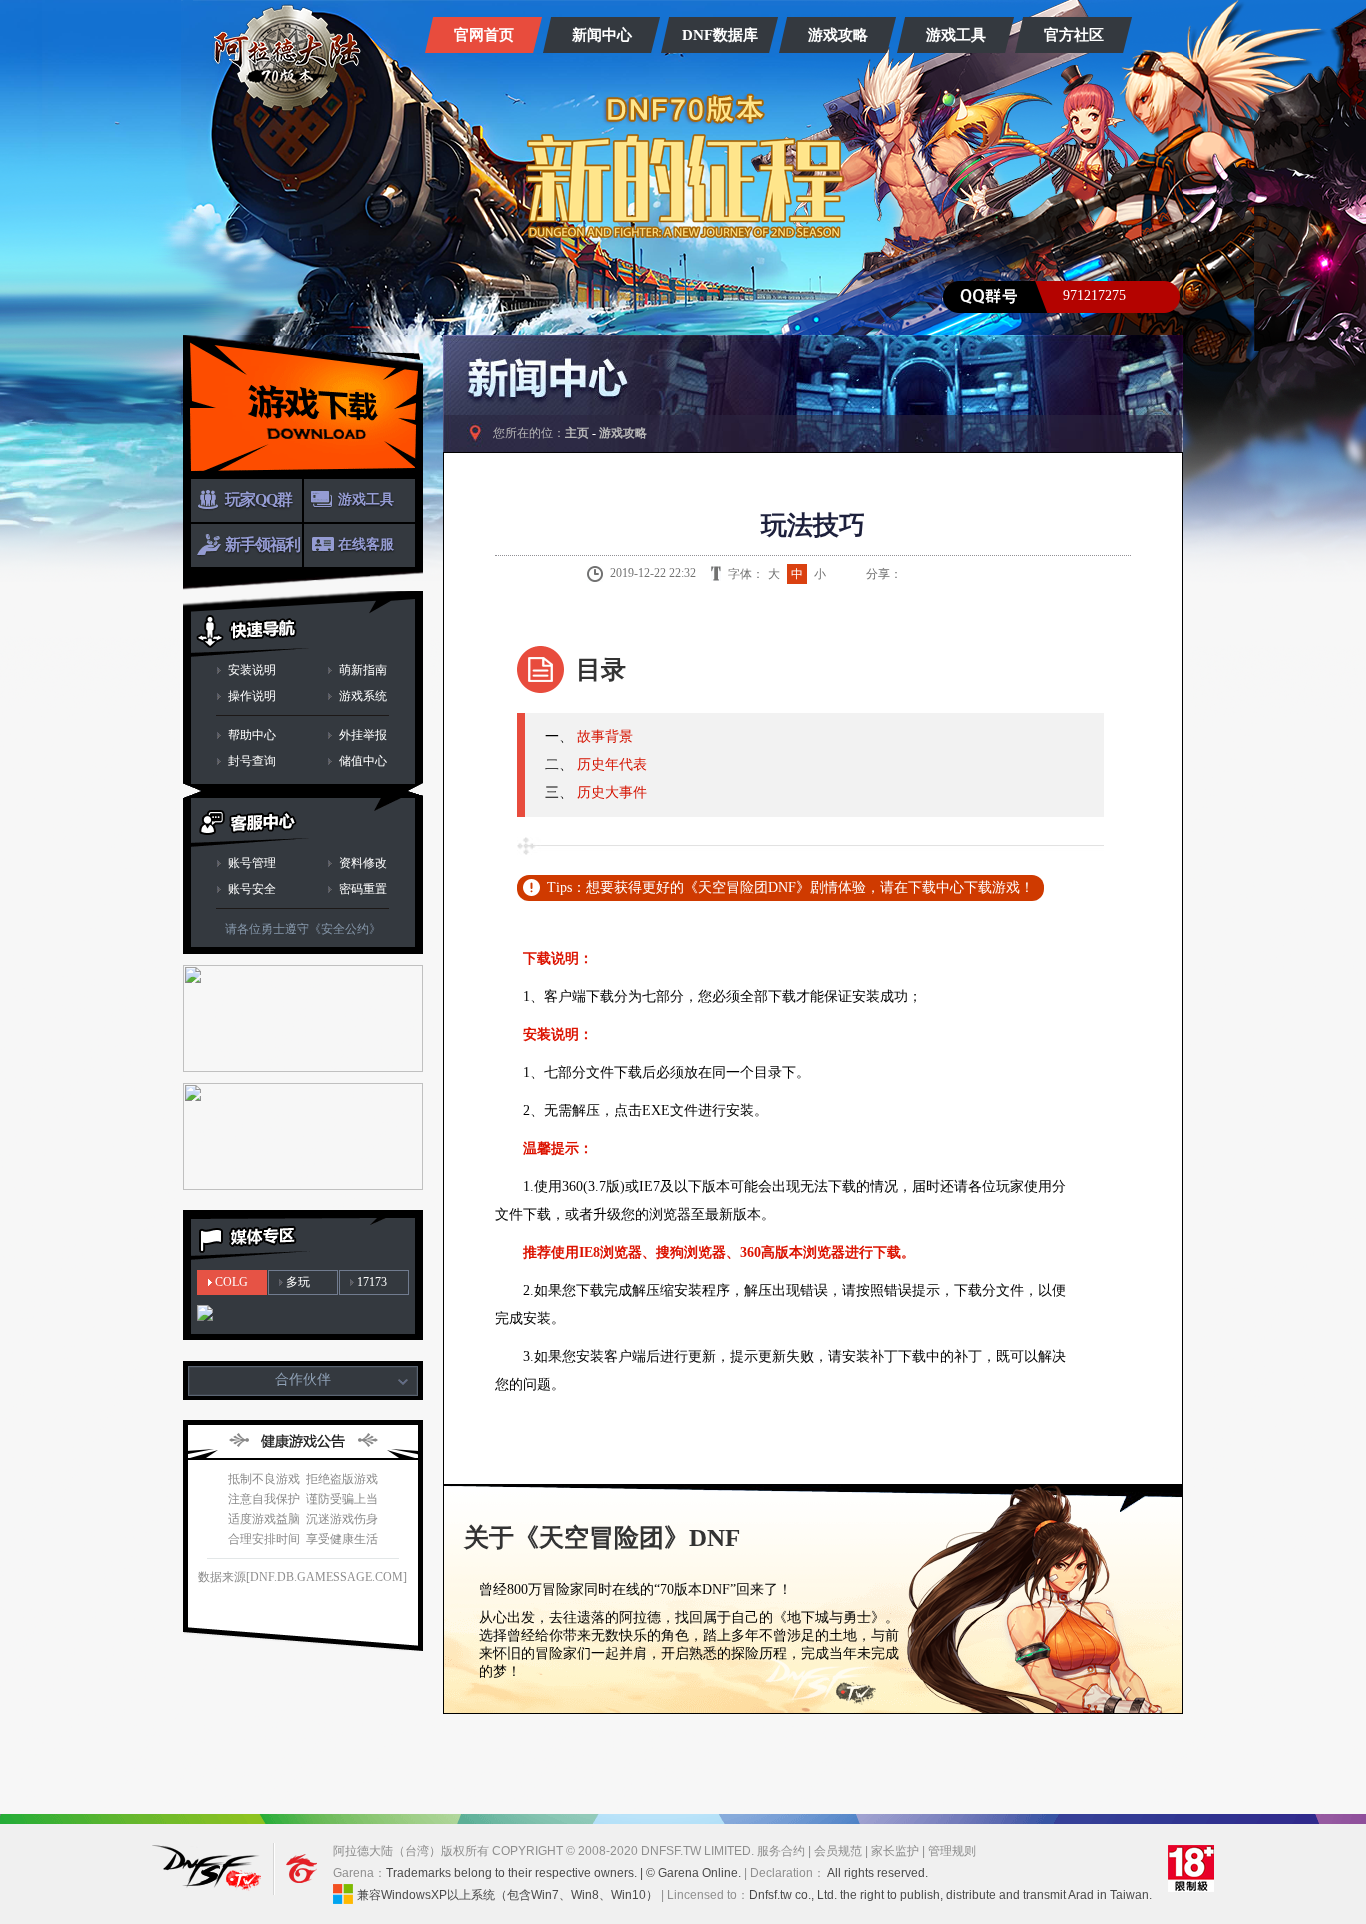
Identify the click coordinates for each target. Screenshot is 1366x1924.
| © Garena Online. (690, 1873)
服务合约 (781, 1851)
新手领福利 (262, 544)
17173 (372, 1282)
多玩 (298, 1282)
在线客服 (366, 544)
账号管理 (252, 863)
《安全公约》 (345, 929)
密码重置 (363, 889)
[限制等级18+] (1190, 1869)
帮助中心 (252, 735)
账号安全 (252, 889)
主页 (577, 433)
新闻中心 (602, 35)
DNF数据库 (720, 35)
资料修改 (363, 863)
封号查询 (252, 761)
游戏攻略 (838, 35)
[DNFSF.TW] (209, 1869)
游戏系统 (363, 696)
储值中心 (363, 761)
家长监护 (895, 1851)
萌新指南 (363, 670)
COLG (231, 1282)
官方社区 (1074, 35)
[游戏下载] (303, 407)
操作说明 (252, 696)
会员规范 (838, 1851)
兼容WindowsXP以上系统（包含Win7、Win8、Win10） (507, 1895)
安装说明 (252, 670)
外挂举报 (363, 735)
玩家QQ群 (258, 499)
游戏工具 (956, 35)
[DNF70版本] (287, 58)
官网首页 (484, 35)
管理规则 (952, 1851)
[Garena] (292, 1869)
